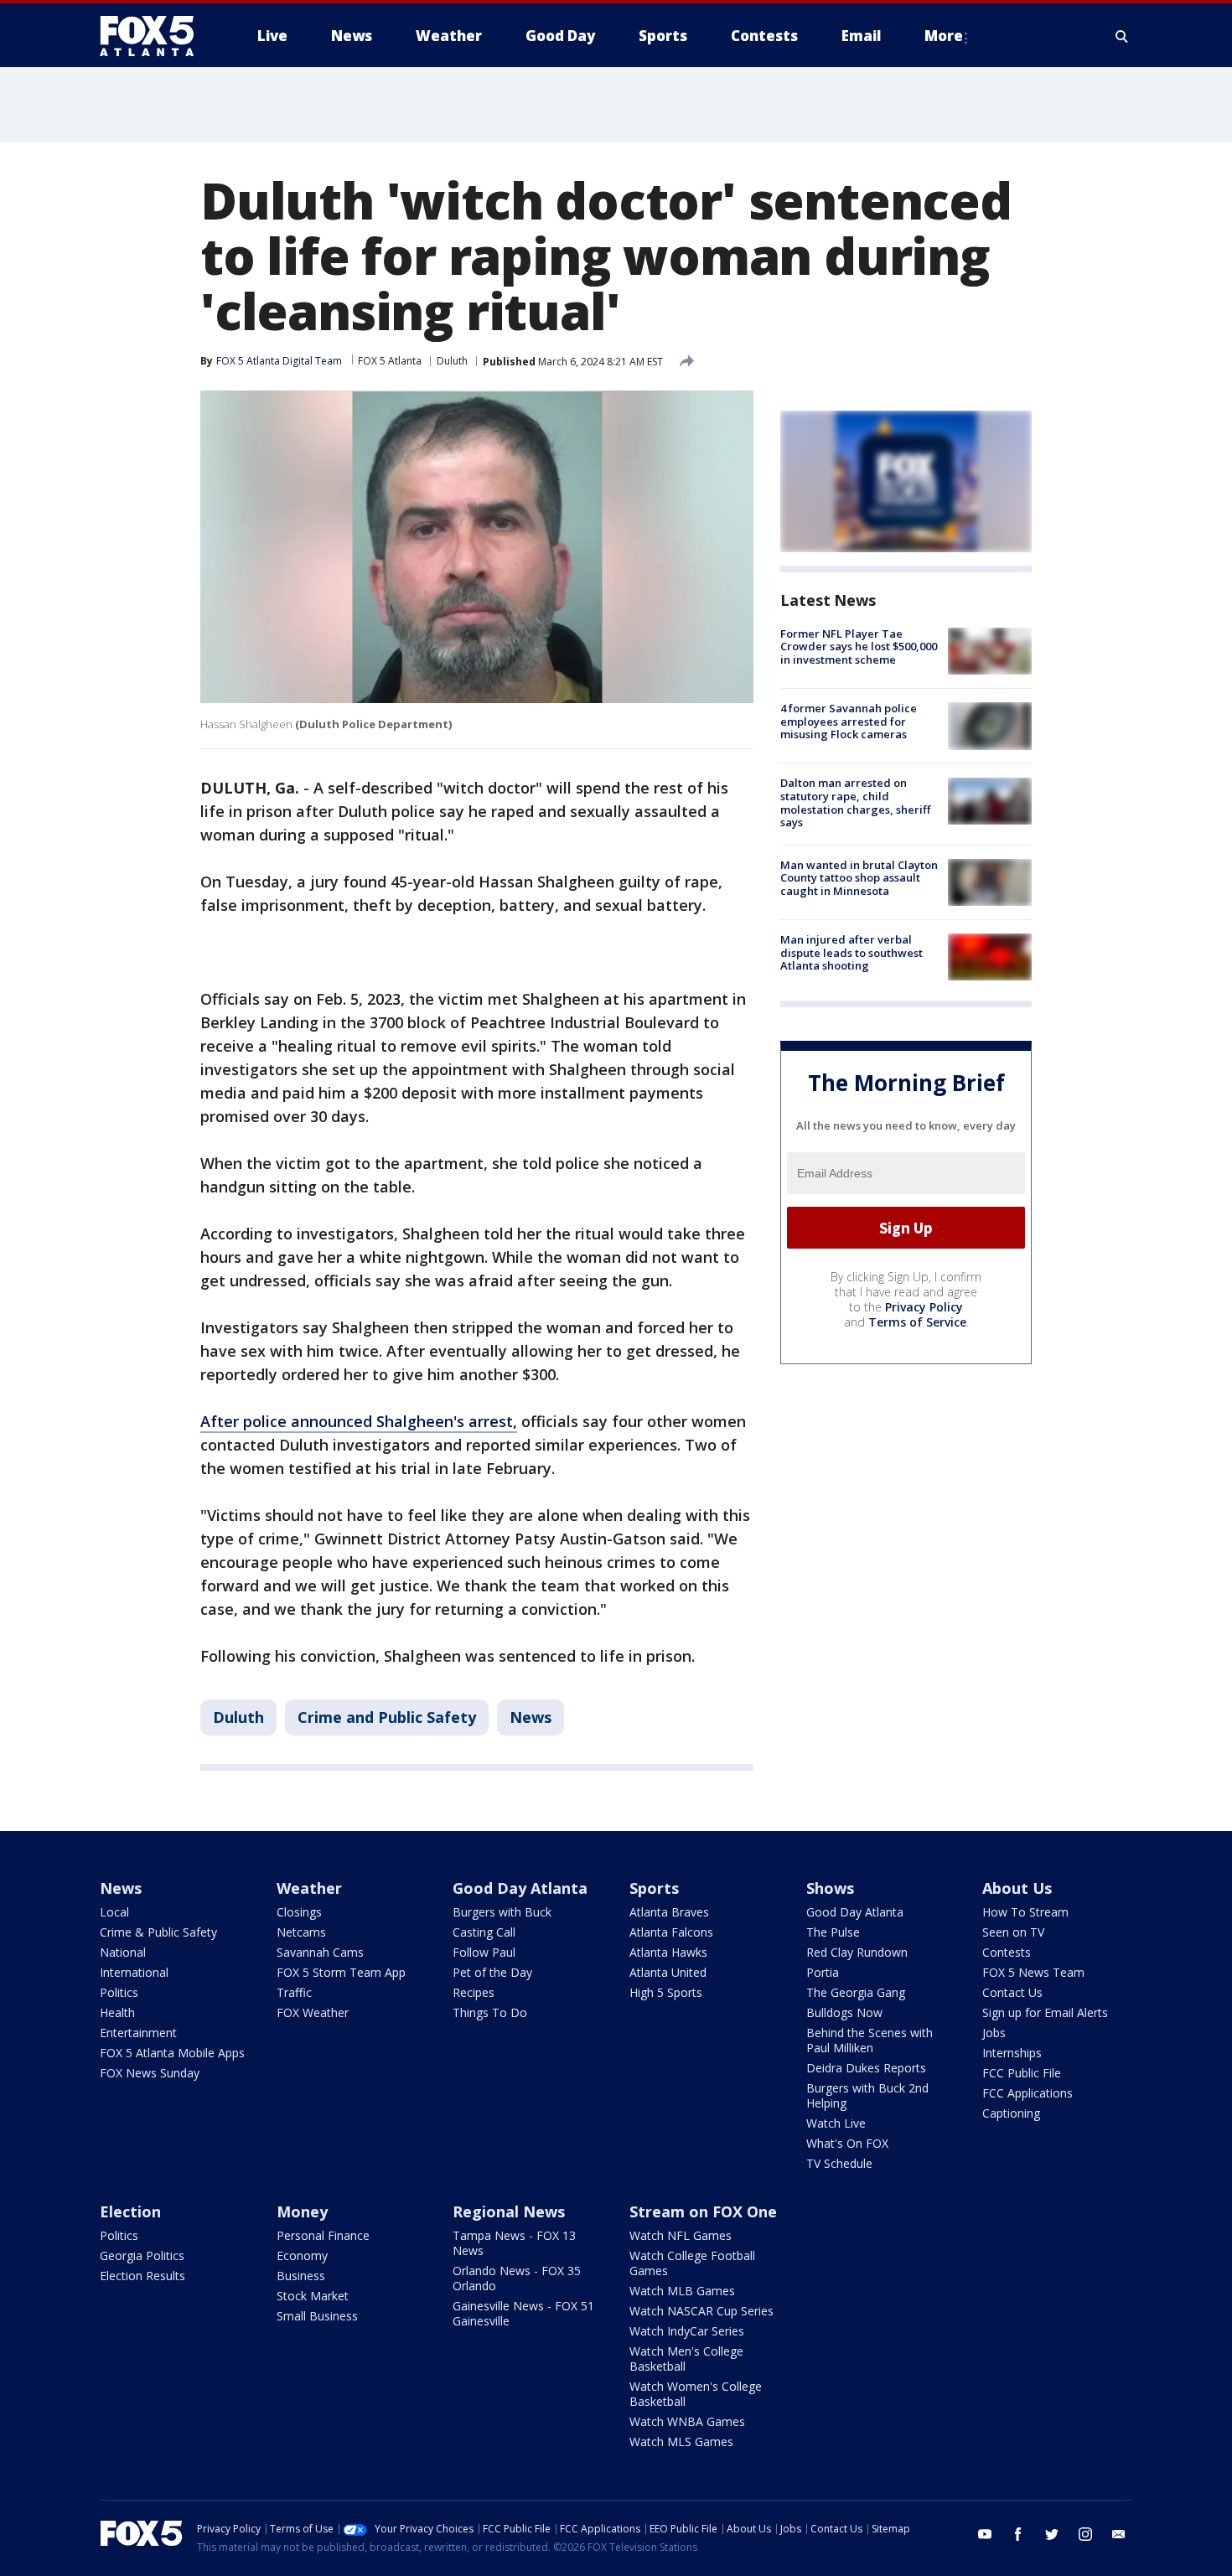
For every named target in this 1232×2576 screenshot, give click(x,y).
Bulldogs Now (844, 2012)
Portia (823, 1972)
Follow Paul (484, 1952)
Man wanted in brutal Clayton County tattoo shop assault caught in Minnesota (859, 878)
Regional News (509, 2211)
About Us (1017, 1888)
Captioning (1011, 2113)
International (134, 1972)
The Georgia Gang (856, 1992)
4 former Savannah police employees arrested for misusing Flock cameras (849, 721)
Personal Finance (323, 2235)
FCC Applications (1028, 2093)
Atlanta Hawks (668, 1952)
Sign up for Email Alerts (1045, 2012)
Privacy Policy (924, 1307)
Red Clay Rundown (857, 1952)
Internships (1012, 2053)
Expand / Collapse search (1122, 36)
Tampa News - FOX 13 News (514, 2243)
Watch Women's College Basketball (696, 2394)
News (531, 1717)
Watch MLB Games (682, 2291)
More (944, 36)
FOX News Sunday (150, 2073)
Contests (1007, 1952)
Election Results (142, 2276)
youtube (985, 2534)
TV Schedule (839, 2163)
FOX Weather (313, 2012)
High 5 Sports (666, 1992)
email (1119, 2534)
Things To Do (490, 2012)
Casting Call (484, 1932)
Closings (299, 1912)
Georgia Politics (142, 2255)
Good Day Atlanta (520, 1888)
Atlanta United (668, 1972)
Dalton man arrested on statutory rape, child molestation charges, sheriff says (855, 803)
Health (117, 2012)
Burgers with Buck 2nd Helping (867, 2095)
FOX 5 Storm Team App (341, 1972)
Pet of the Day (492, 1972)
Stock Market (313, 2296)
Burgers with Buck (502, 1912)
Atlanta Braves (669, 1912)
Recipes (474, 1992)
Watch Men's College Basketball (686, 2359)
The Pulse (833, 1932)
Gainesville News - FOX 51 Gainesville (523, 2313)
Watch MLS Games (681, 2442)
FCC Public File (1022, 2073)
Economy (302, 2255)
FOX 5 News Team (1033, 1972)
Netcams (301, 1932)
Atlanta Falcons (671, 1932)
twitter (1052, 2534)
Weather (309, 1888)
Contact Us (1012, 1992)
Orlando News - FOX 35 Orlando (517, 2278)
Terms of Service (917, 1322)
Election (130, 2211)
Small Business (317, 2316)
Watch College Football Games (692, 2263)
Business (301, 2276)
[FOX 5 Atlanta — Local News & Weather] (155, 36)
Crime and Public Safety (387, 1717)
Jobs (994, 2033)
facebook (1018, 2534)
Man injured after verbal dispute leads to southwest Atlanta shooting (852, 952)
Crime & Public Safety (158, 1932)
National (123, 1952)
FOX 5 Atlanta (390, 361)
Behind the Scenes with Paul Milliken (870, 2040)
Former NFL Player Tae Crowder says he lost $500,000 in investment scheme (859, 647)
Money (302, 2211)
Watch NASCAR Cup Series (701, 2311)
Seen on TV (1013, 1932)
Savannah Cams (320, 1952)
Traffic (294, 1992)
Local (114, 1912)
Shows (830, 1888)
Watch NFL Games (681, 2235)
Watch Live (836, 2123)
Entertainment (138, 2033)
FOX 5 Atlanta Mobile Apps (172, 2053)
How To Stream (1025, 1912)
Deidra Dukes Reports (866, 2068)
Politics (119, 1992)
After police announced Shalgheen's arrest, (359, 1421)
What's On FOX (847, 2143)
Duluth (452, 361)
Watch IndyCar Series (687, 2331)
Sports (654, 1888)
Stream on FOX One (703, 2211)
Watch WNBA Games (687, 2421)
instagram (1085, 2534)
